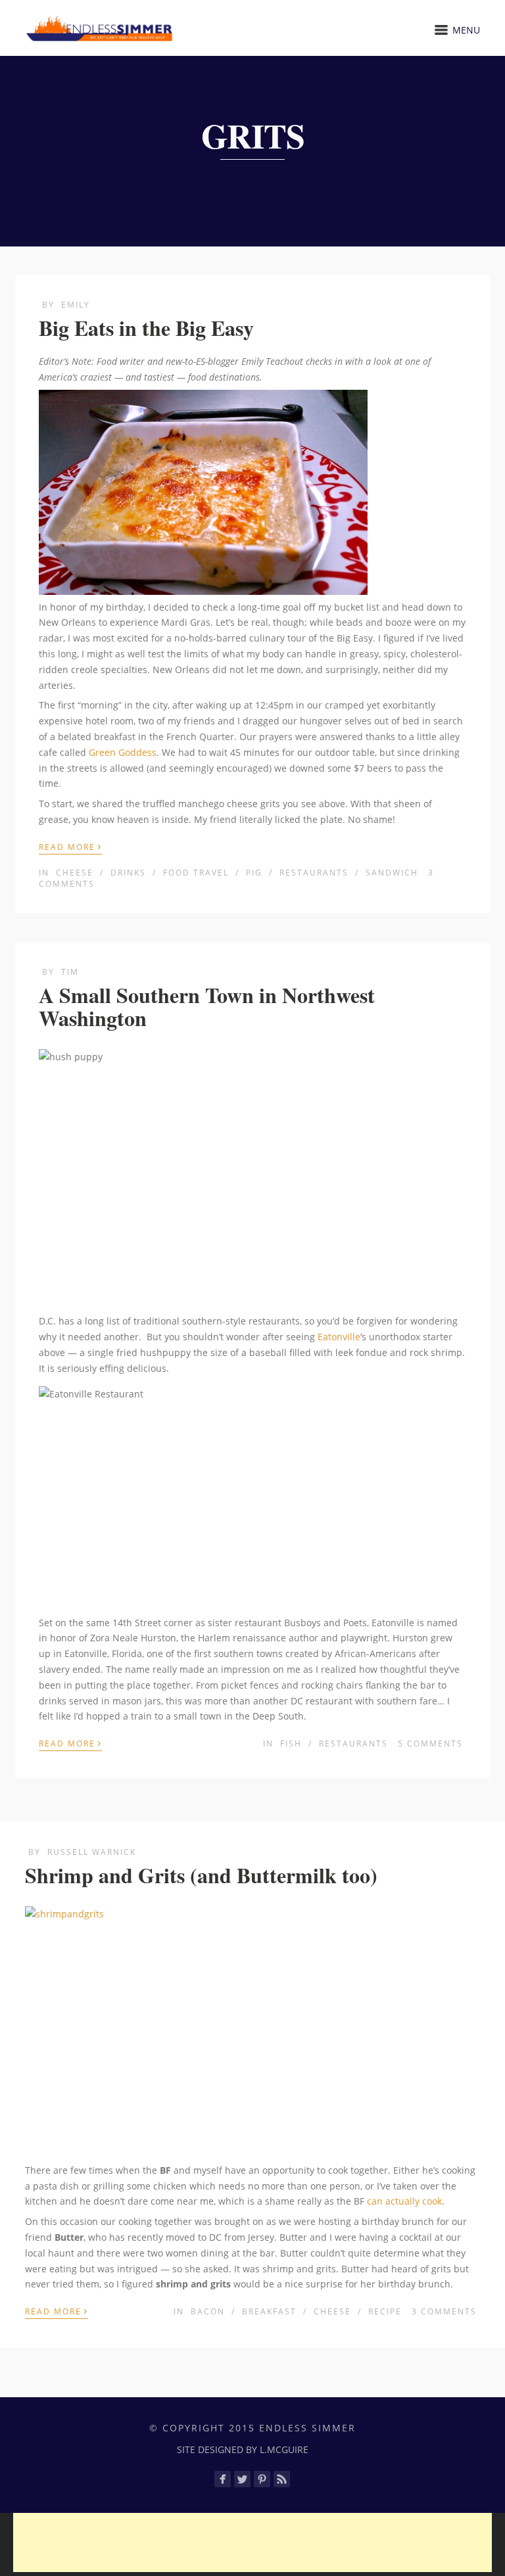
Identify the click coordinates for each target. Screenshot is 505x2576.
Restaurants (314, 873)
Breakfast (269, 2311)
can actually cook (404, 2201)
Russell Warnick (92, 1852)
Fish (291, 1744)
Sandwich (392, 873)
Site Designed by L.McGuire (243, 2449)
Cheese (75, 873)
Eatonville (339, 1337)
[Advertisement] (252, 2542)
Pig (254, 873)
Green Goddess (123, 752)
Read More (70, 846)
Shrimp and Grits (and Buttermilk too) (201, 1875)
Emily (76, 305)
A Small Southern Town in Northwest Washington (207, 1006)
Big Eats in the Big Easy (146, 328)
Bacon (208, 2311)
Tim (70, 972)
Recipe (385, 2311)
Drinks (128, 873)
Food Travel (196, 873)
